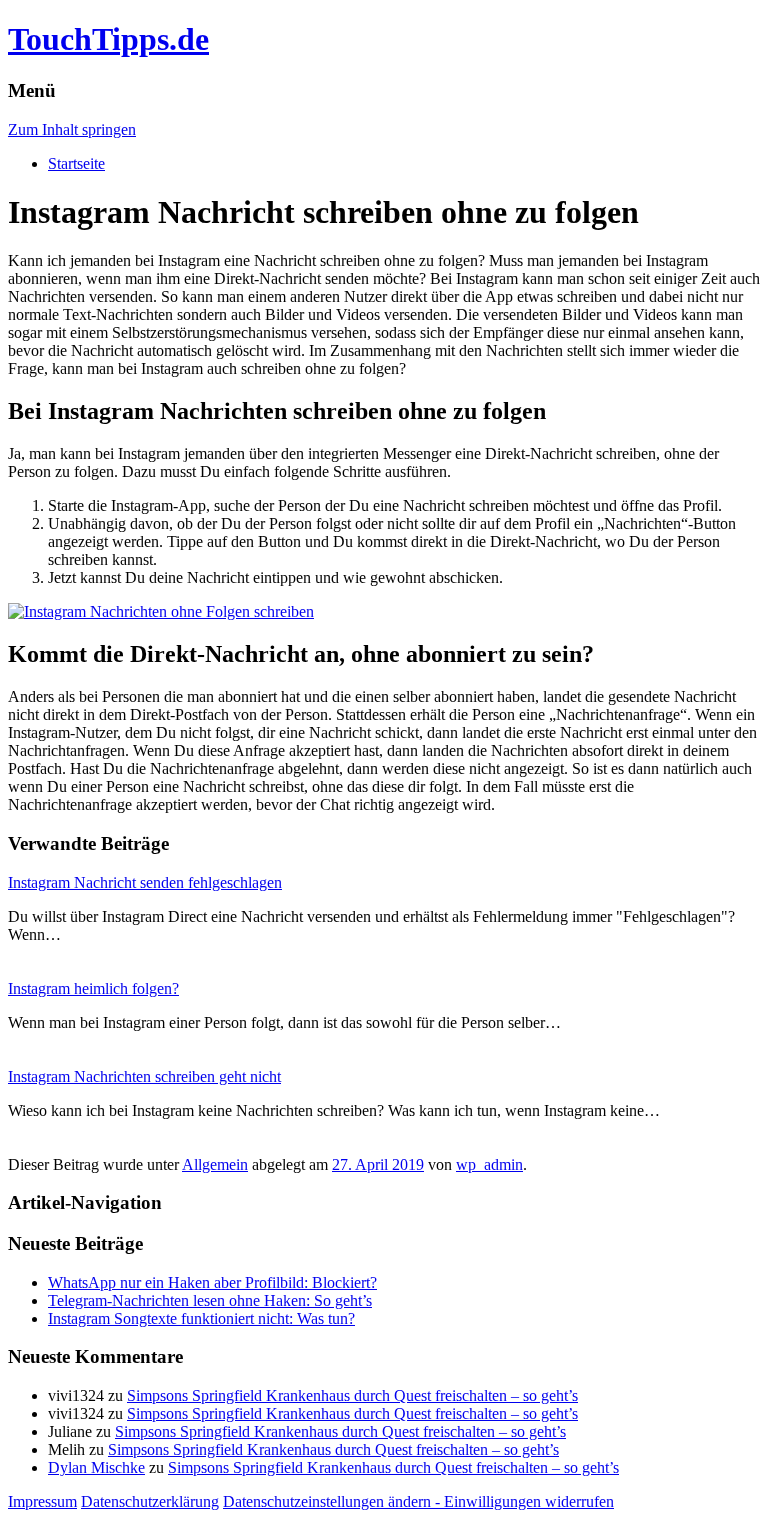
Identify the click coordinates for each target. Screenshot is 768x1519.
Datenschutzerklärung (150, 1501)
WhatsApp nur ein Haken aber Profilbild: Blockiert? (212, 1282)
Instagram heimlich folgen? (93, 988)
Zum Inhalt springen (72, 129)
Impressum (42, 1501)
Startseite (76, 163)
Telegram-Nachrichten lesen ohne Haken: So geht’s (210, 1300)
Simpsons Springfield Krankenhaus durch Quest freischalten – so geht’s (352, 1395)
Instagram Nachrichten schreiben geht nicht (144, 1076)
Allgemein (215, 1164)
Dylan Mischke (96, 1467)
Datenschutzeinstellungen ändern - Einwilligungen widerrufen (418, 1501)
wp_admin (489, 1164)
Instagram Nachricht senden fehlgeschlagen (145, 882)
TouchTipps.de (108, 39)
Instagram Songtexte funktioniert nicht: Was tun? (201, 1318)
